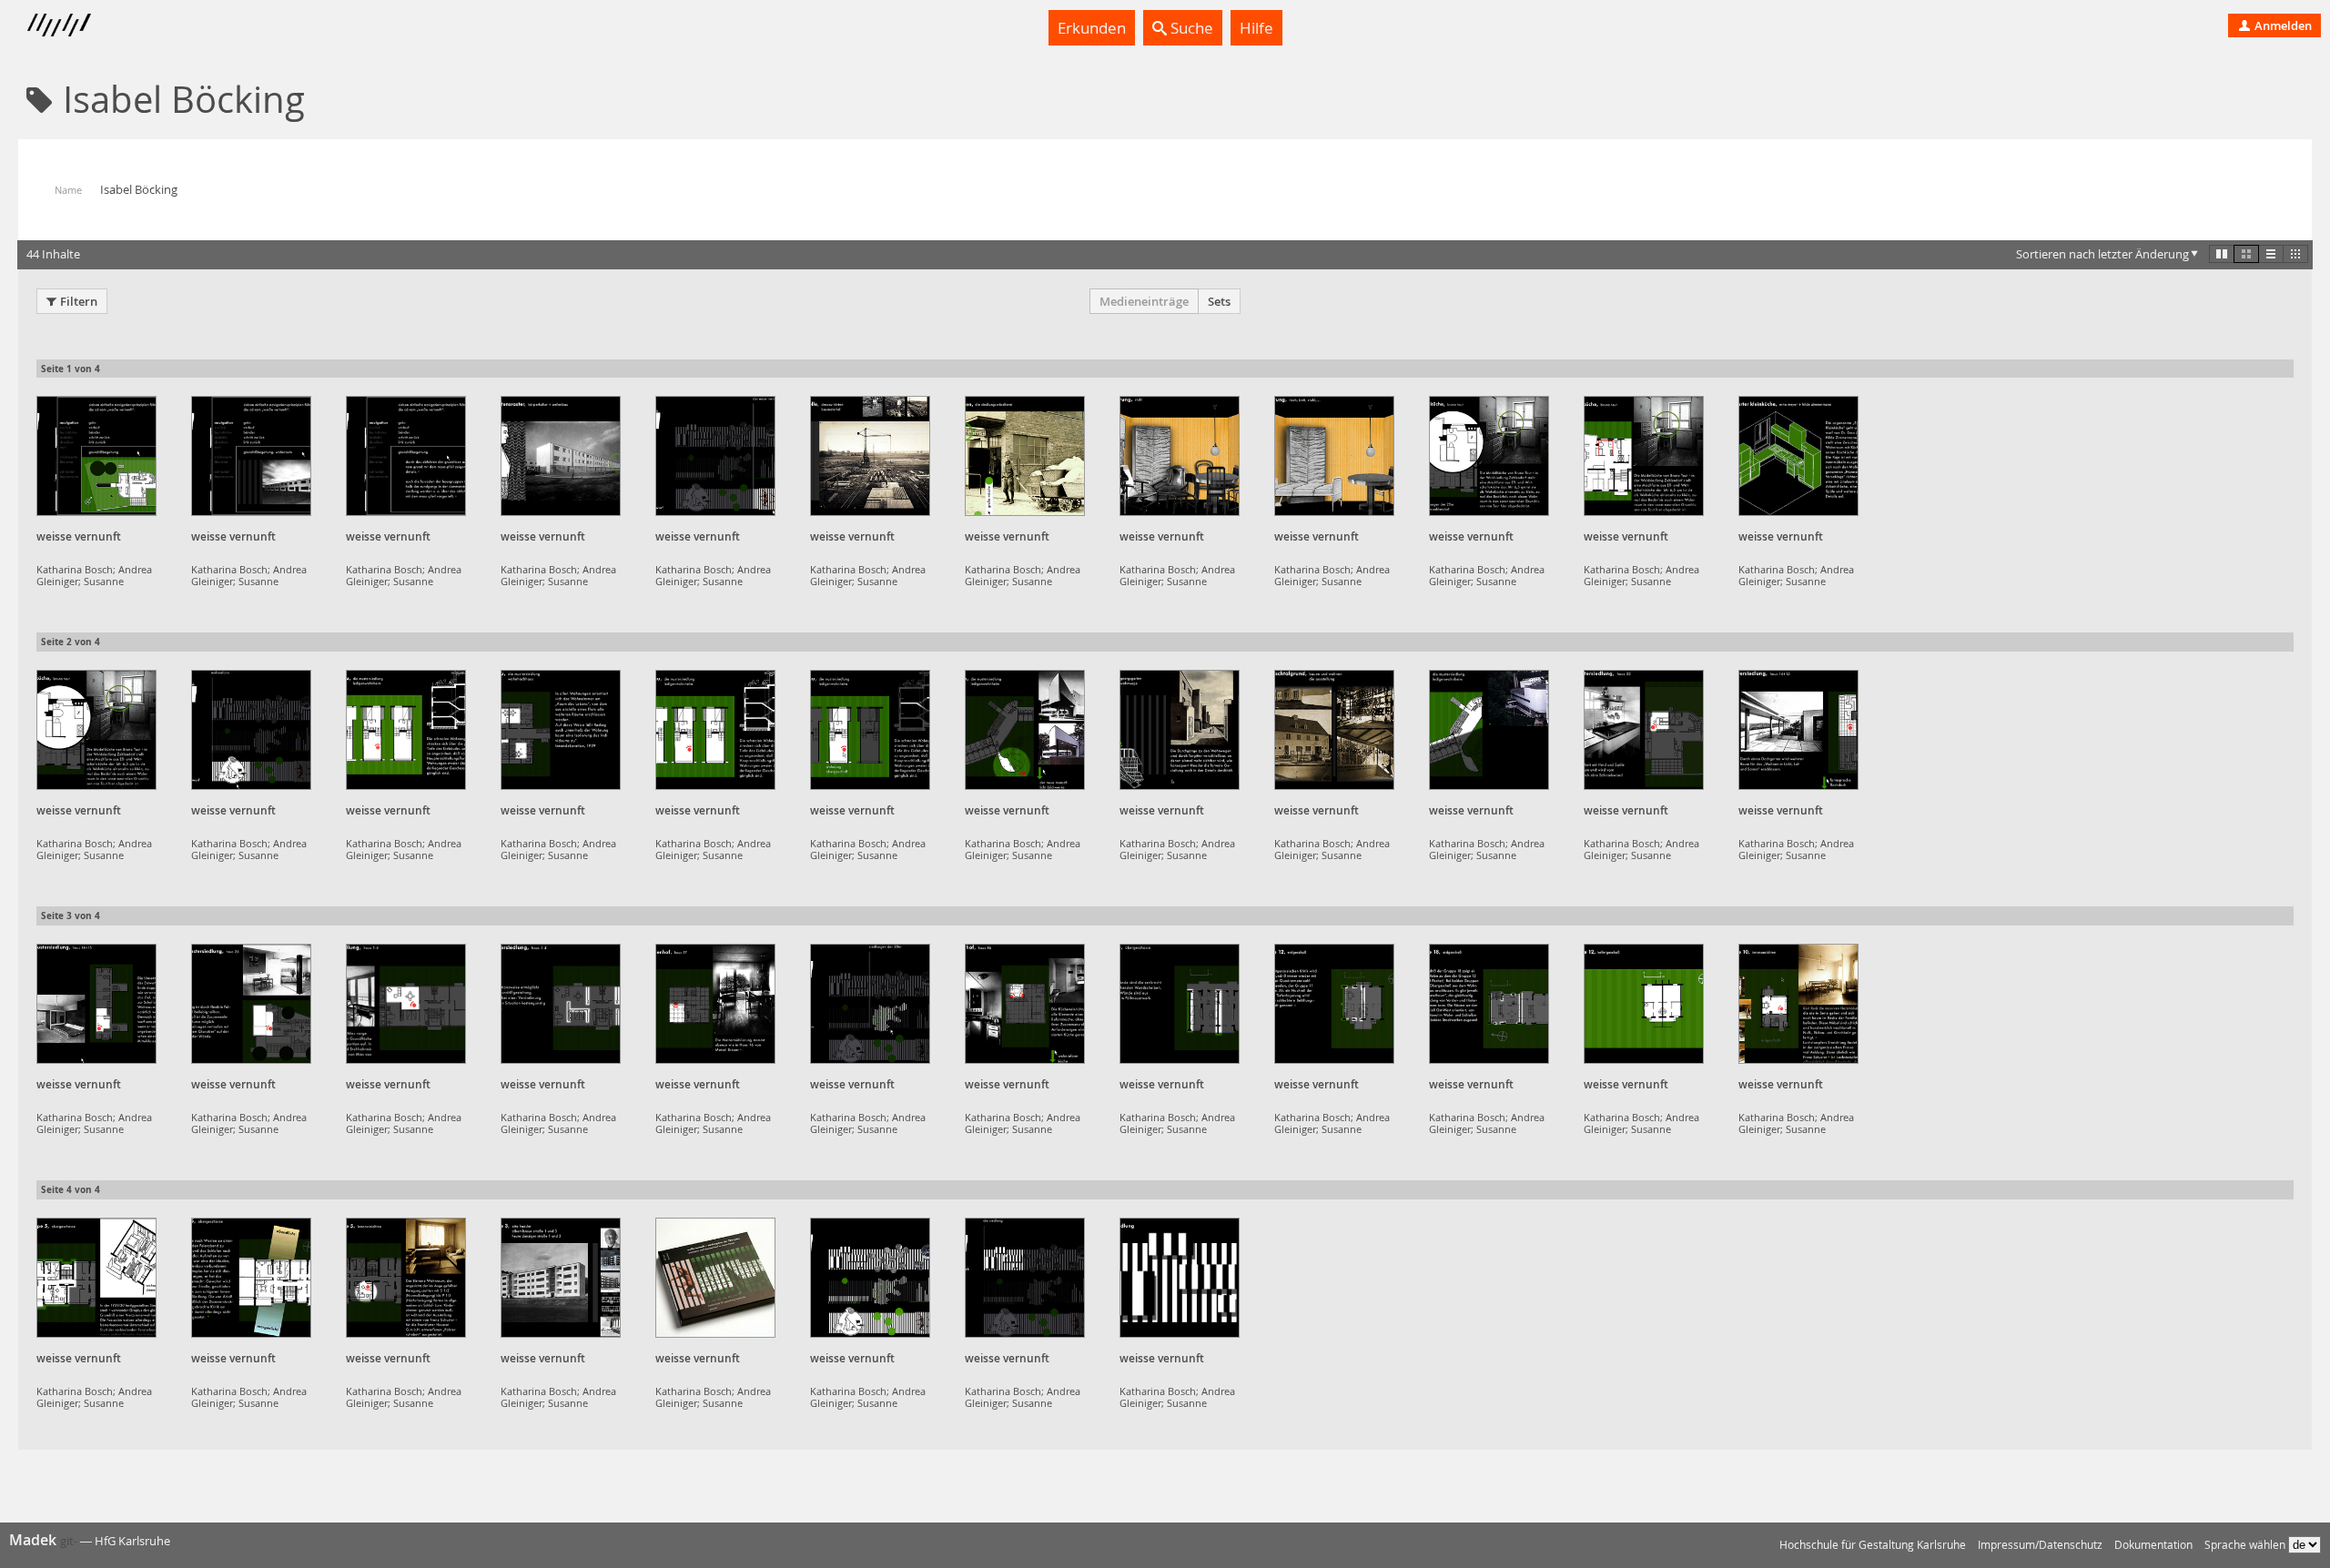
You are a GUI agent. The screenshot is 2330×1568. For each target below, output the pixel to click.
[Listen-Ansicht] (2271, 254)
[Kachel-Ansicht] (2222, 254)
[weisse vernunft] (96, 456)
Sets (1219, 301)
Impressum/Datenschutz (2040, 1545)
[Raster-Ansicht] (2246, 254)
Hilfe (1256, 28)
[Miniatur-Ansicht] (2295, 254)
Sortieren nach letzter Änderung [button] (2102, 254)
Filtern (79, 301)
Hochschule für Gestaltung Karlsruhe (1873, 1545)
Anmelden (2282, 25)
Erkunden (1092, 28)
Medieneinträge (1144, 301)
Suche (1190, 28)
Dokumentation (2153, 1545)
